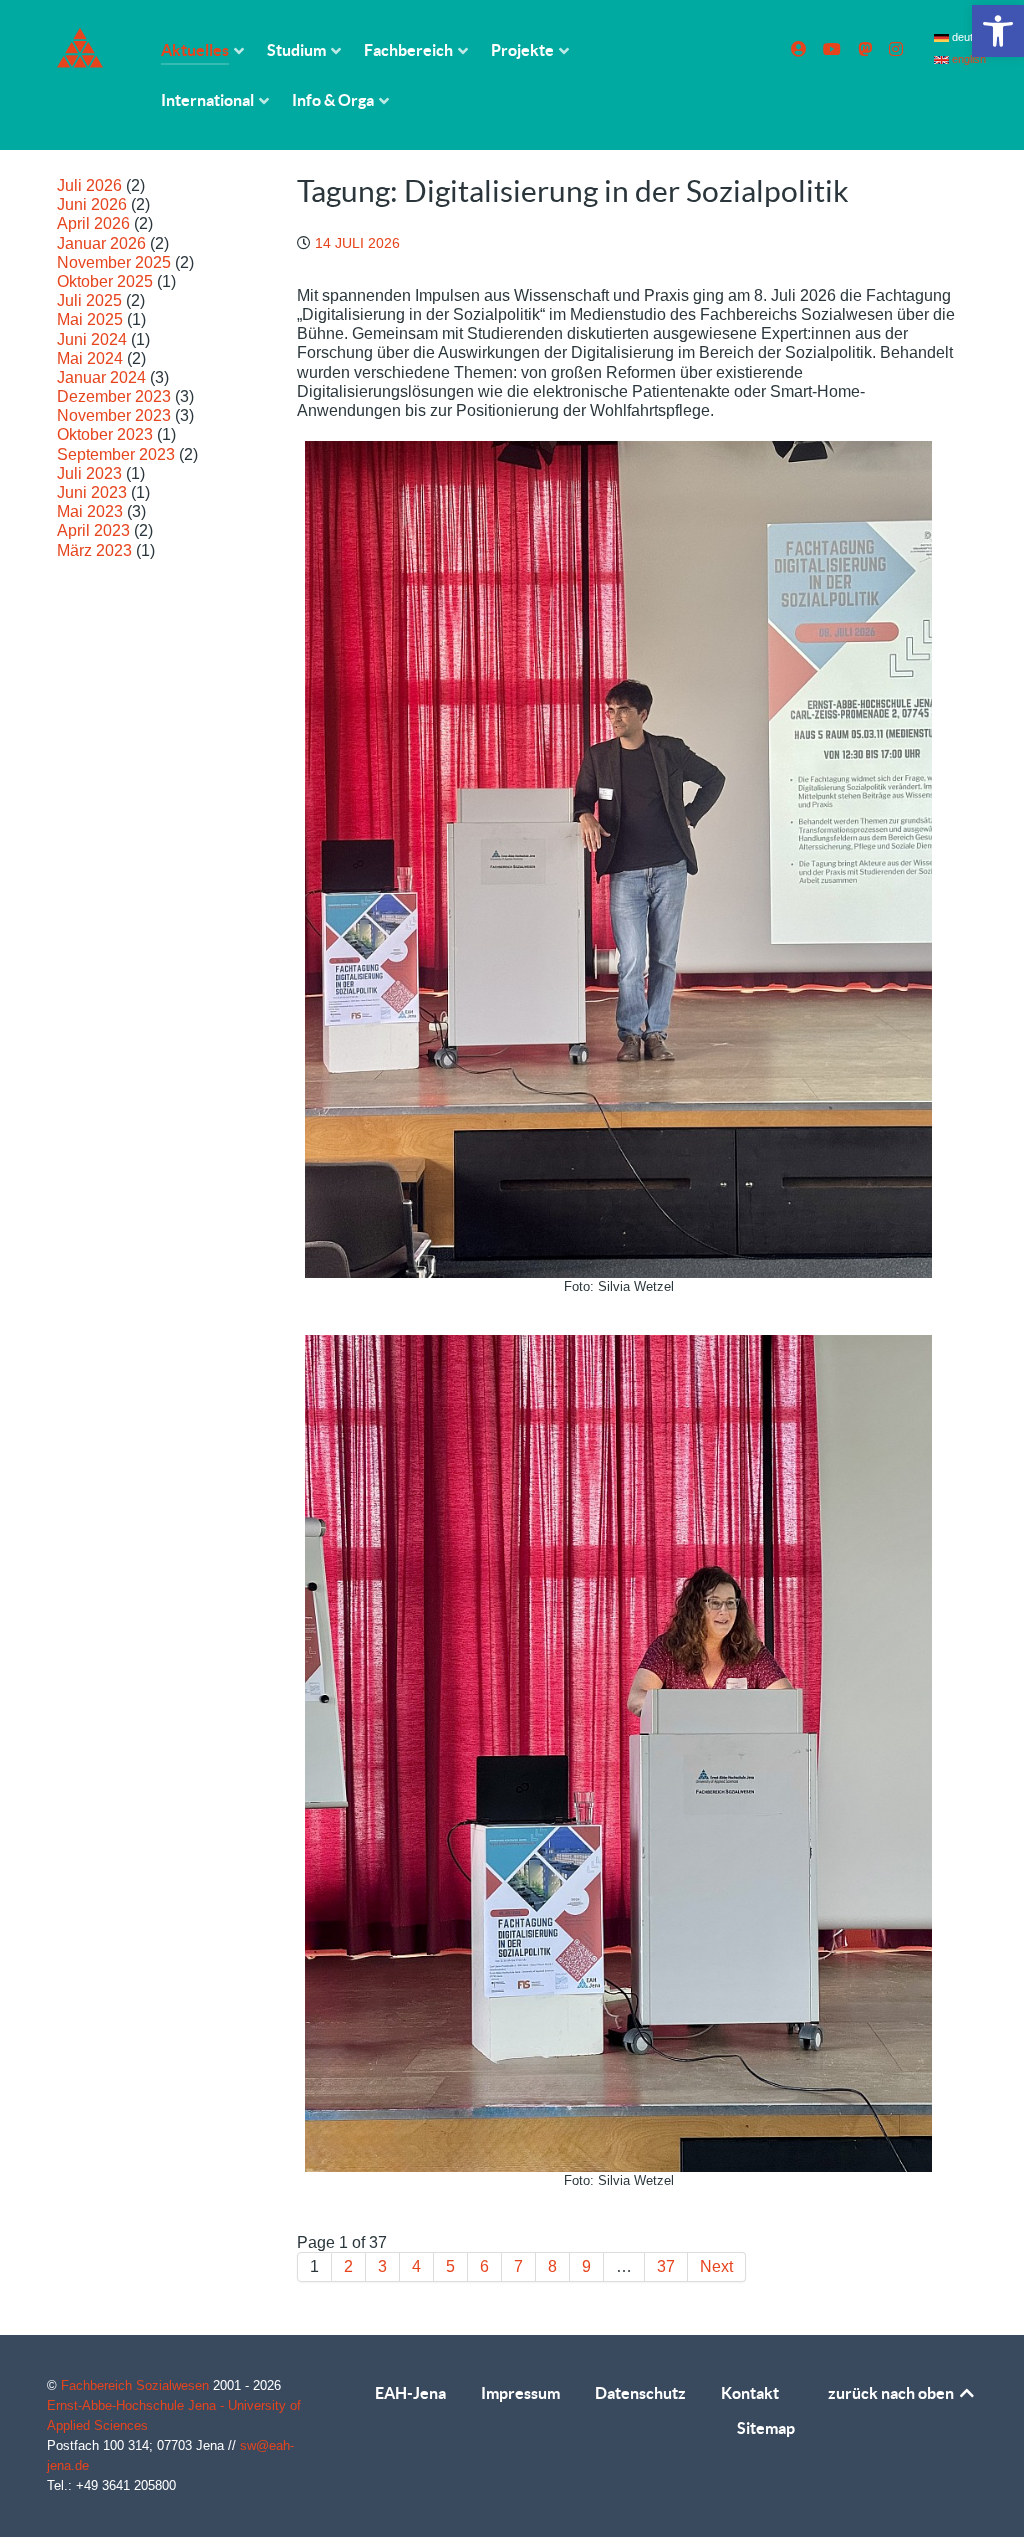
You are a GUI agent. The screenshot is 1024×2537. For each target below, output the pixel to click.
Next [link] (716, 2266)
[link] (998, 31)
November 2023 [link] (114, 415)
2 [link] (348, 2266)
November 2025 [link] (114, 262)
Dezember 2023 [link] (114, 396)
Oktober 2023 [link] (105, 434)
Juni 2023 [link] (92, 492)
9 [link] (586, 2266)
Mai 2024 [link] (90, 358)
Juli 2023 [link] (89, 473)
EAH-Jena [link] (410, 2393)
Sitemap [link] (766, 2428)
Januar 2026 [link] (101, 243)
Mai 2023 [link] (90, 511)
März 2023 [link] (94, 550)
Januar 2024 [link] (101, 377)
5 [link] (450, 2266)
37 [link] (666, 2266)
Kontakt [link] (750, 2393)
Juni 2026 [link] (92, 204)
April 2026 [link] (93, 223)
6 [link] (484, 2266)
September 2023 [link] (116, 454)
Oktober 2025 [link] (105, 281)
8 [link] (552, 2266)
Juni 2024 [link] (92, 339)
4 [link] (416, 2266)
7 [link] (518, 2266)
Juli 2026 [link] (89, 185)
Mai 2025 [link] (90, 319)
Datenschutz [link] (640, 2393)
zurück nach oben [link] (892, 2393)
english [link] (967, 59)
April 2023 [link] (93, 530)
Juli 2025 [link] (89, 300)
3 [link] (382, 2266)
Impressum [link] (520, 2393)
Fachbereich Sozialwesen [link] (137, 2385)
